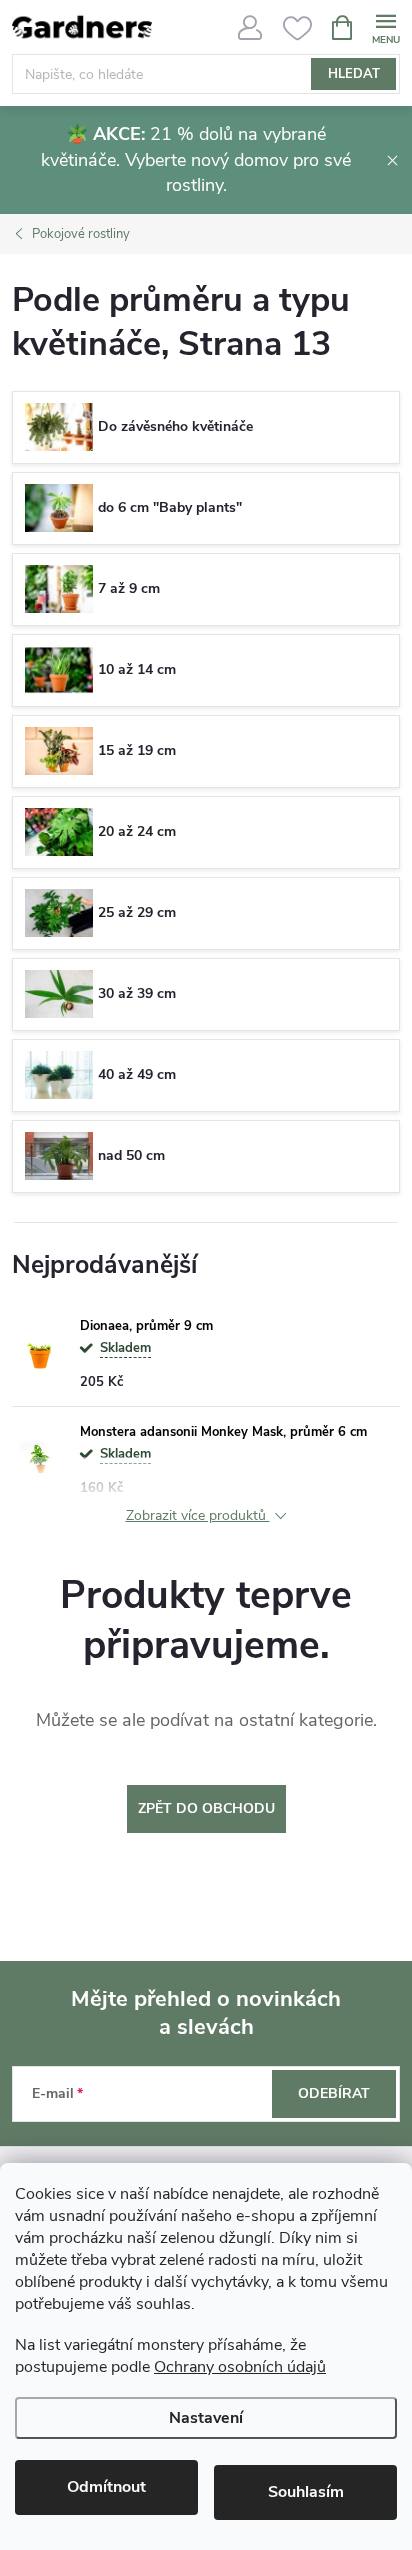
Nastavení (206, 2418)
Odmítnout (106, 2487)
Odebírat (334, 2093)
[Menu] (385, 26)
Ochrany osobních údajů (240, 2367)
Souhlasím (306, 2492)
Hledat (354, 74)
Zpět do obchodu (206, 1808)
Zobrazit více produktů (198, 1516)
